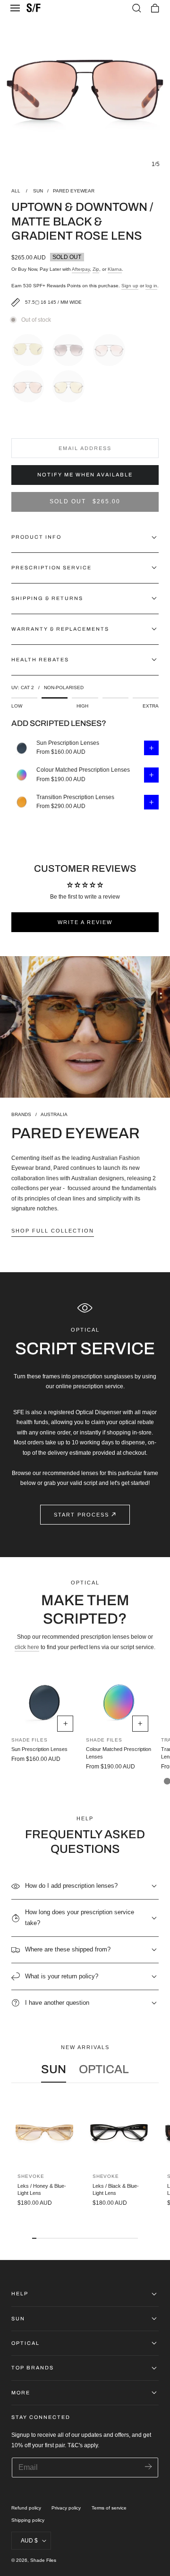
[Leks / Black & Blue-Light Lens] (119, 2133)
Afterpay (81, 269)
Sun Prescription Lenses (68, 743)
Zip (96, 269)
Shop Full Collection (53, 1231)
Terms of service (109, 2508)
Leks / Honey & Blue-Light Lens (42, 2189)
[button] (15, 8)
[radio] (30, 348)
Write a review (85, 922)
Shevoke (31, 2176)
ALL (17, 191)
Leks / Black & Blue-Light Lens (116, 2189)
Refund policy (26, 2508)
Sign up (130, 286)
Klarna (115, 269)
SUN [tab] (54, 2069)
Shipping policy (28, 2520)
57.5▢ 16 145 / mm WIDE (53, 302)
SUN (38, 191)
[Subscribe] (148, 2467)
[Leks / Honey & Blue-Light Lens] (44, 2133)
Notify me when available (85, 475)
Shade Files (43, 2560)
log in (151, 286)
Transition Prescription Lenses (75, 797)
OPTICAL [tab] (104, 2069)
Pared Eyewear (74, 191)
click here (27, 1647)
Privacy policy (66, 2508)
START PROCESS (81, 1515)
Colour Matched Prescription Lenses (83, 770)
